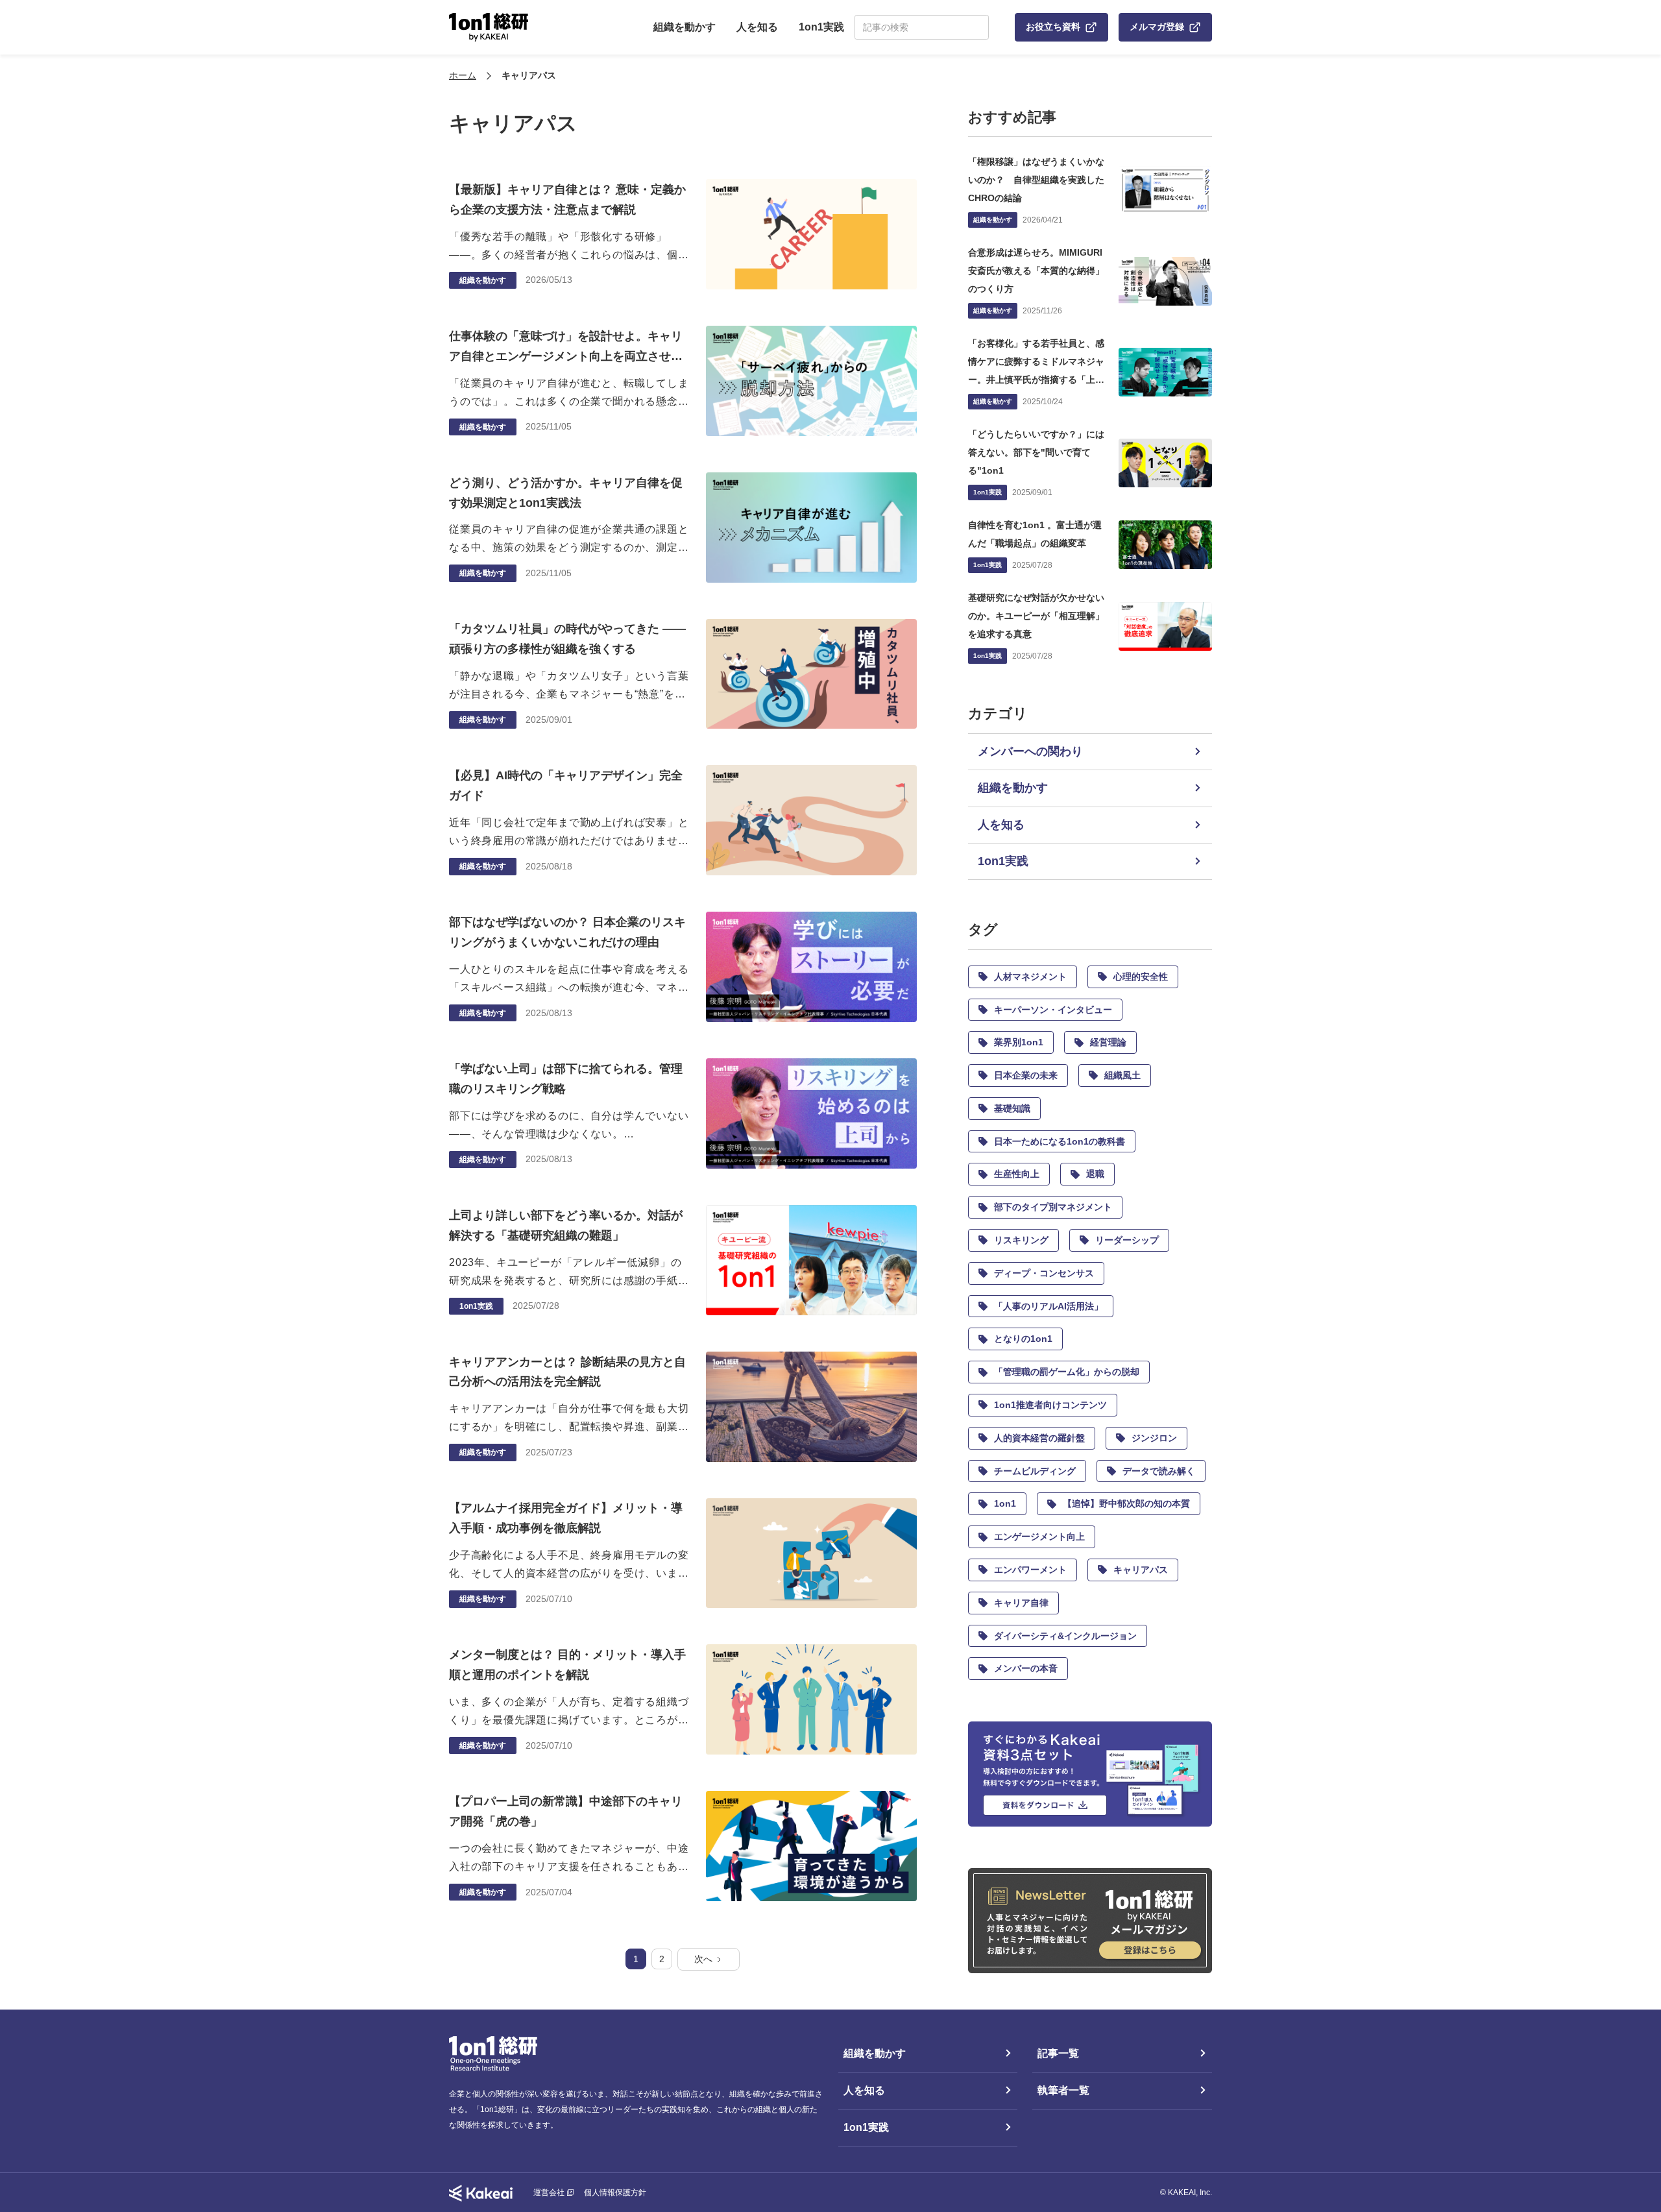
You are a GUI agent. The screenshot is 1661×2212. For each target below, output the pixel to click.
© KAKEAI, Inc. (1186, 2193)
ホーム (463, 75)
